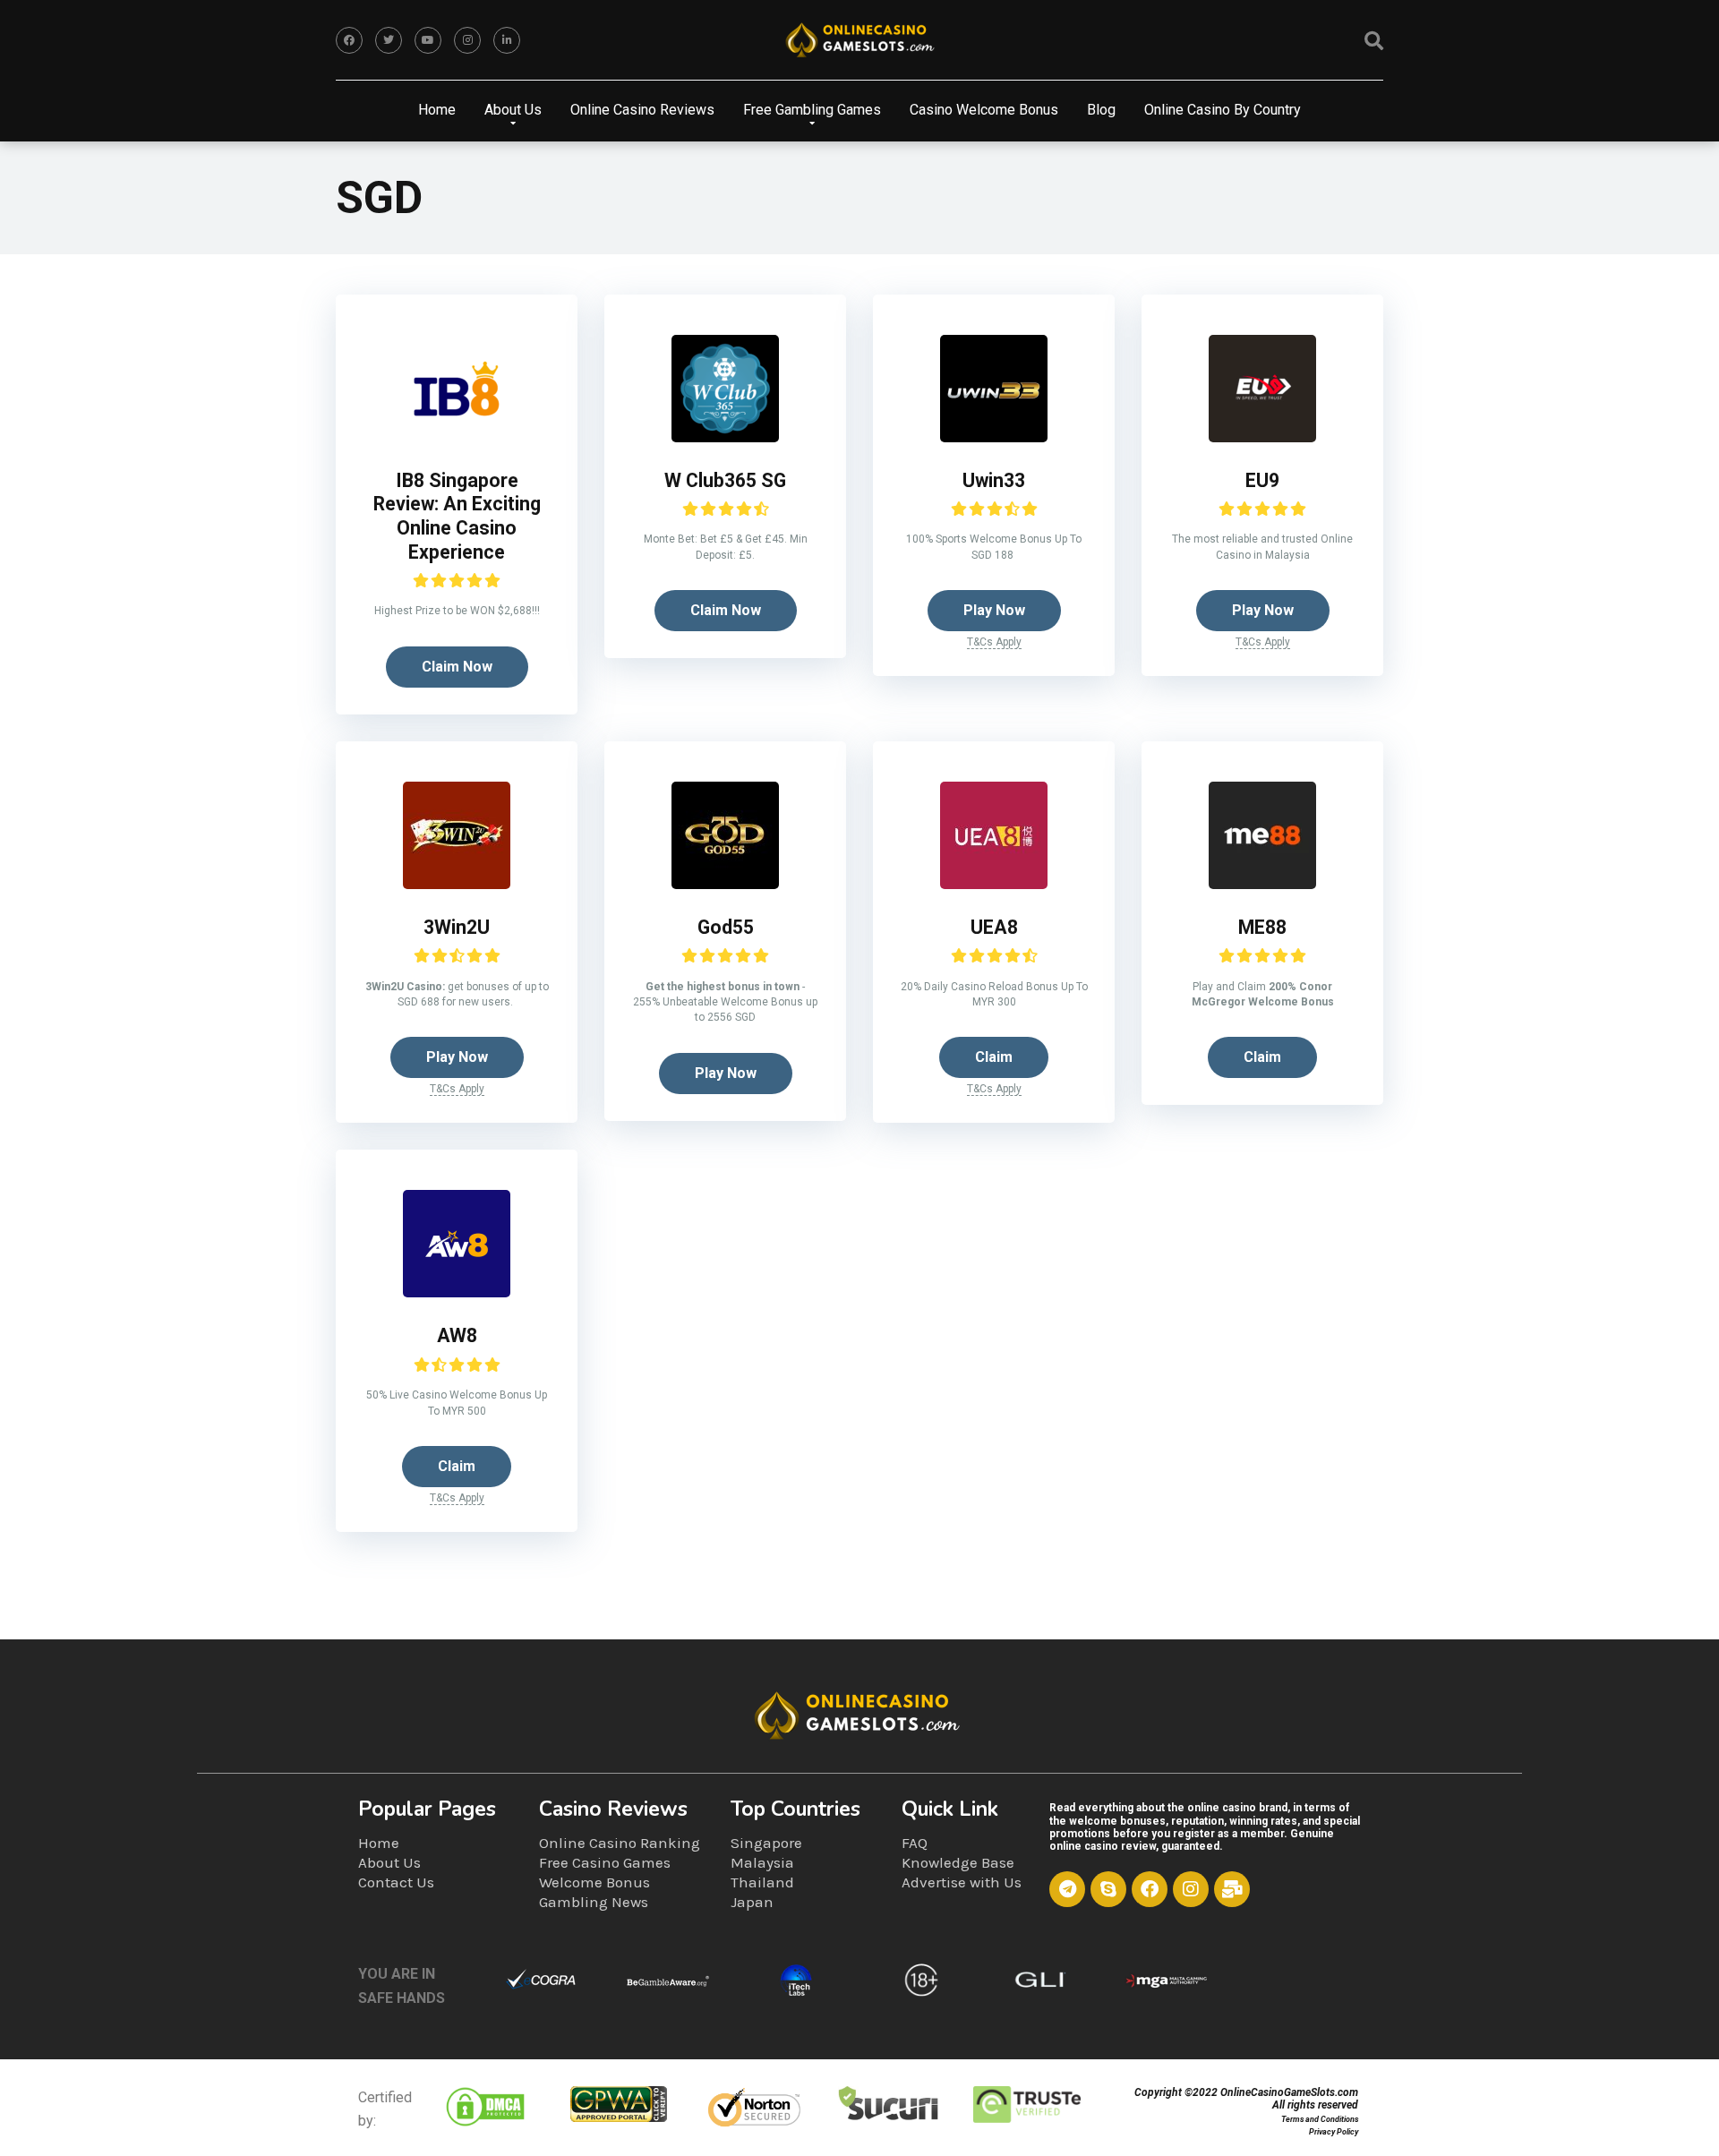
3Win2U (457, 927)
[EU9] (1262, 437)
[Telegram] (1067, 1889)
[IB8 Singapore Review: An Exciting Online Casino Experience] (457, 437)
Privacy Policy (1334, 2132)
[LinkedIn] (507, 40)
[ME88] (1262, 884)
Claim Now (457, 667)
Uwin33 (994, 480)
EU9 (1262, 480)
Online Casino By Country (1223, 110)
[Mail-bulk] (1232, 1889)
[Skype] (1108, 1889)
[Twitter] (389, 40)
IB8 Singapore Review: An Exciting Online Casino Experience (457, 516)
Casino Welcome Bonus (984, 110)
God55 (726, 927)
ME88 (1262, 927)
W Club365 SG (725, 480)
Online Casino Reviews (642, 110)
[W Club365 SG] (725, 437)
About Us (513, 110)
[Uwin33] (994, 437)
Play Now (994, 610)
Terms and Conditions (1320, 2119)
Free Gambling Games (812, 110)
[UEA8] (994, 884)
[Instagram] (467, 40)
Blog (1101, 110)
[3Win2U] (457, 884)
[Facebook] (349, 40)
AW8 (457, 1335)
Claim (994, 1057)
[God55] (725, 884)
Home (437, 110)
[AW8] (457, 1292)
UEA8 (994, 927)
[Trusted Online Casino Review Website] (860, 40)
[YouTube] (428, 40)
